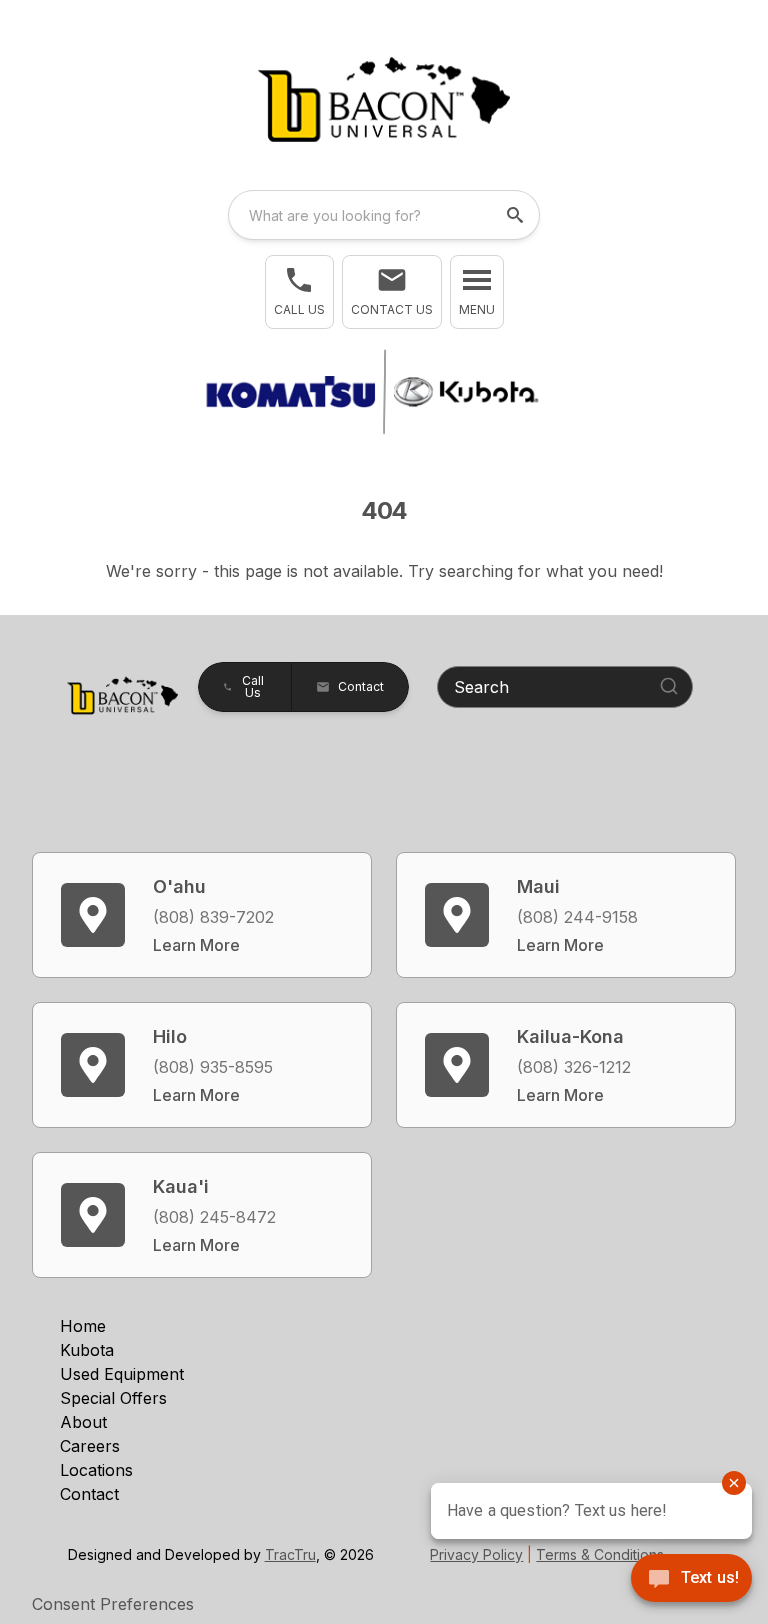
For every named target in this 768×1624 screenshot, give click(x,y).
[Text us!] (691, 1580)
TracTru (290, 1554)
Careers (90, 1446)
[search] (517, 215)
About (83, 1422)
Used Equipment (122, 1374)
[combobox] (384, 215)
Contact (89, 1494)
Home (83, 1326)
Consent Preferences (113, 1604)
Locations (96, 1470)
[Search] (669, 686)
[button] (299, 292)
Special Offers (113, 1398)
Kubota (87, 1350)
